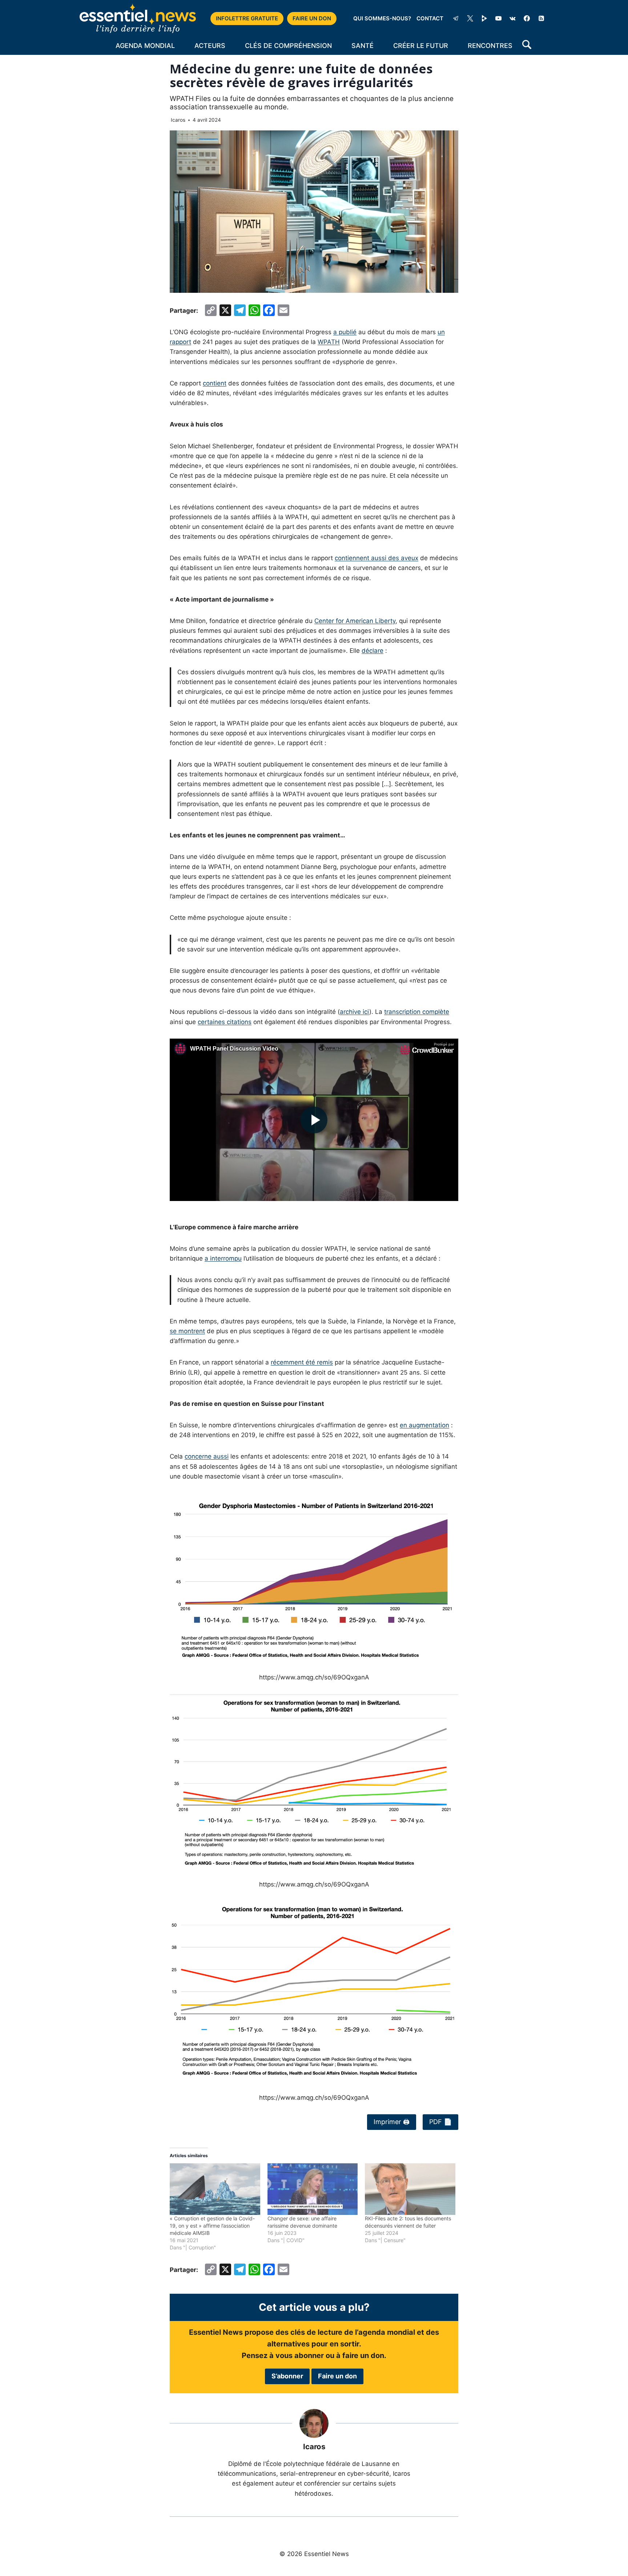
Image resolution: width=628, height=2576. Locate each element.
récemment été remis (302, 1362)
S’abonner (287, 2376)
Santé (363, 46)
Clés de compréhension (288, 46)
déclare (373, 651)
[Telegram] (456, 19)
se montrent (187, 1331)
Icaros (178, 120)
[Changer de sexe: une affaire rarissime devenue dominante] (313, 2189)
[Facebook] (527, 19)
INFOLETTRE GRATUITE (247, 18)
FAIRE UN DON (312, 18)
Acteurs (210, 46)
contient (215, 383)
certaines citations (225, 1022)
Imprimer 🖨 (392, 2122)
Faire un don (337, 2376)
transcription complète (417, 1012)
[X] (470, 19)
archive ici (355, 1012)
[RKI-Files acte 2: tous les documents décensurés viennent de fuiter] (410, 2189)
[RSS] (541, 19)
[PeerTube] (484, 19)
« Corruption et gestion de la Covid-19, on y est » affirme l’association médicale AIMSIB (212, 2226)
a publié (345, 332)
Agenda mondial (145, 46)
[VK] (513, 19)
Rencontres (490, 46)
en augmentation (424, 1425)
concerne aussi (207, 1456)
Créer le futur (421, 46)
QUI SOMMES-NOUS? (382, 18)
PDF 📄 (440, 2122)
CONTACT (430, 18)
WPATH (329, 342)
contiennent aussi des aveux (377, 558)
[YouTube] (499, 19)
